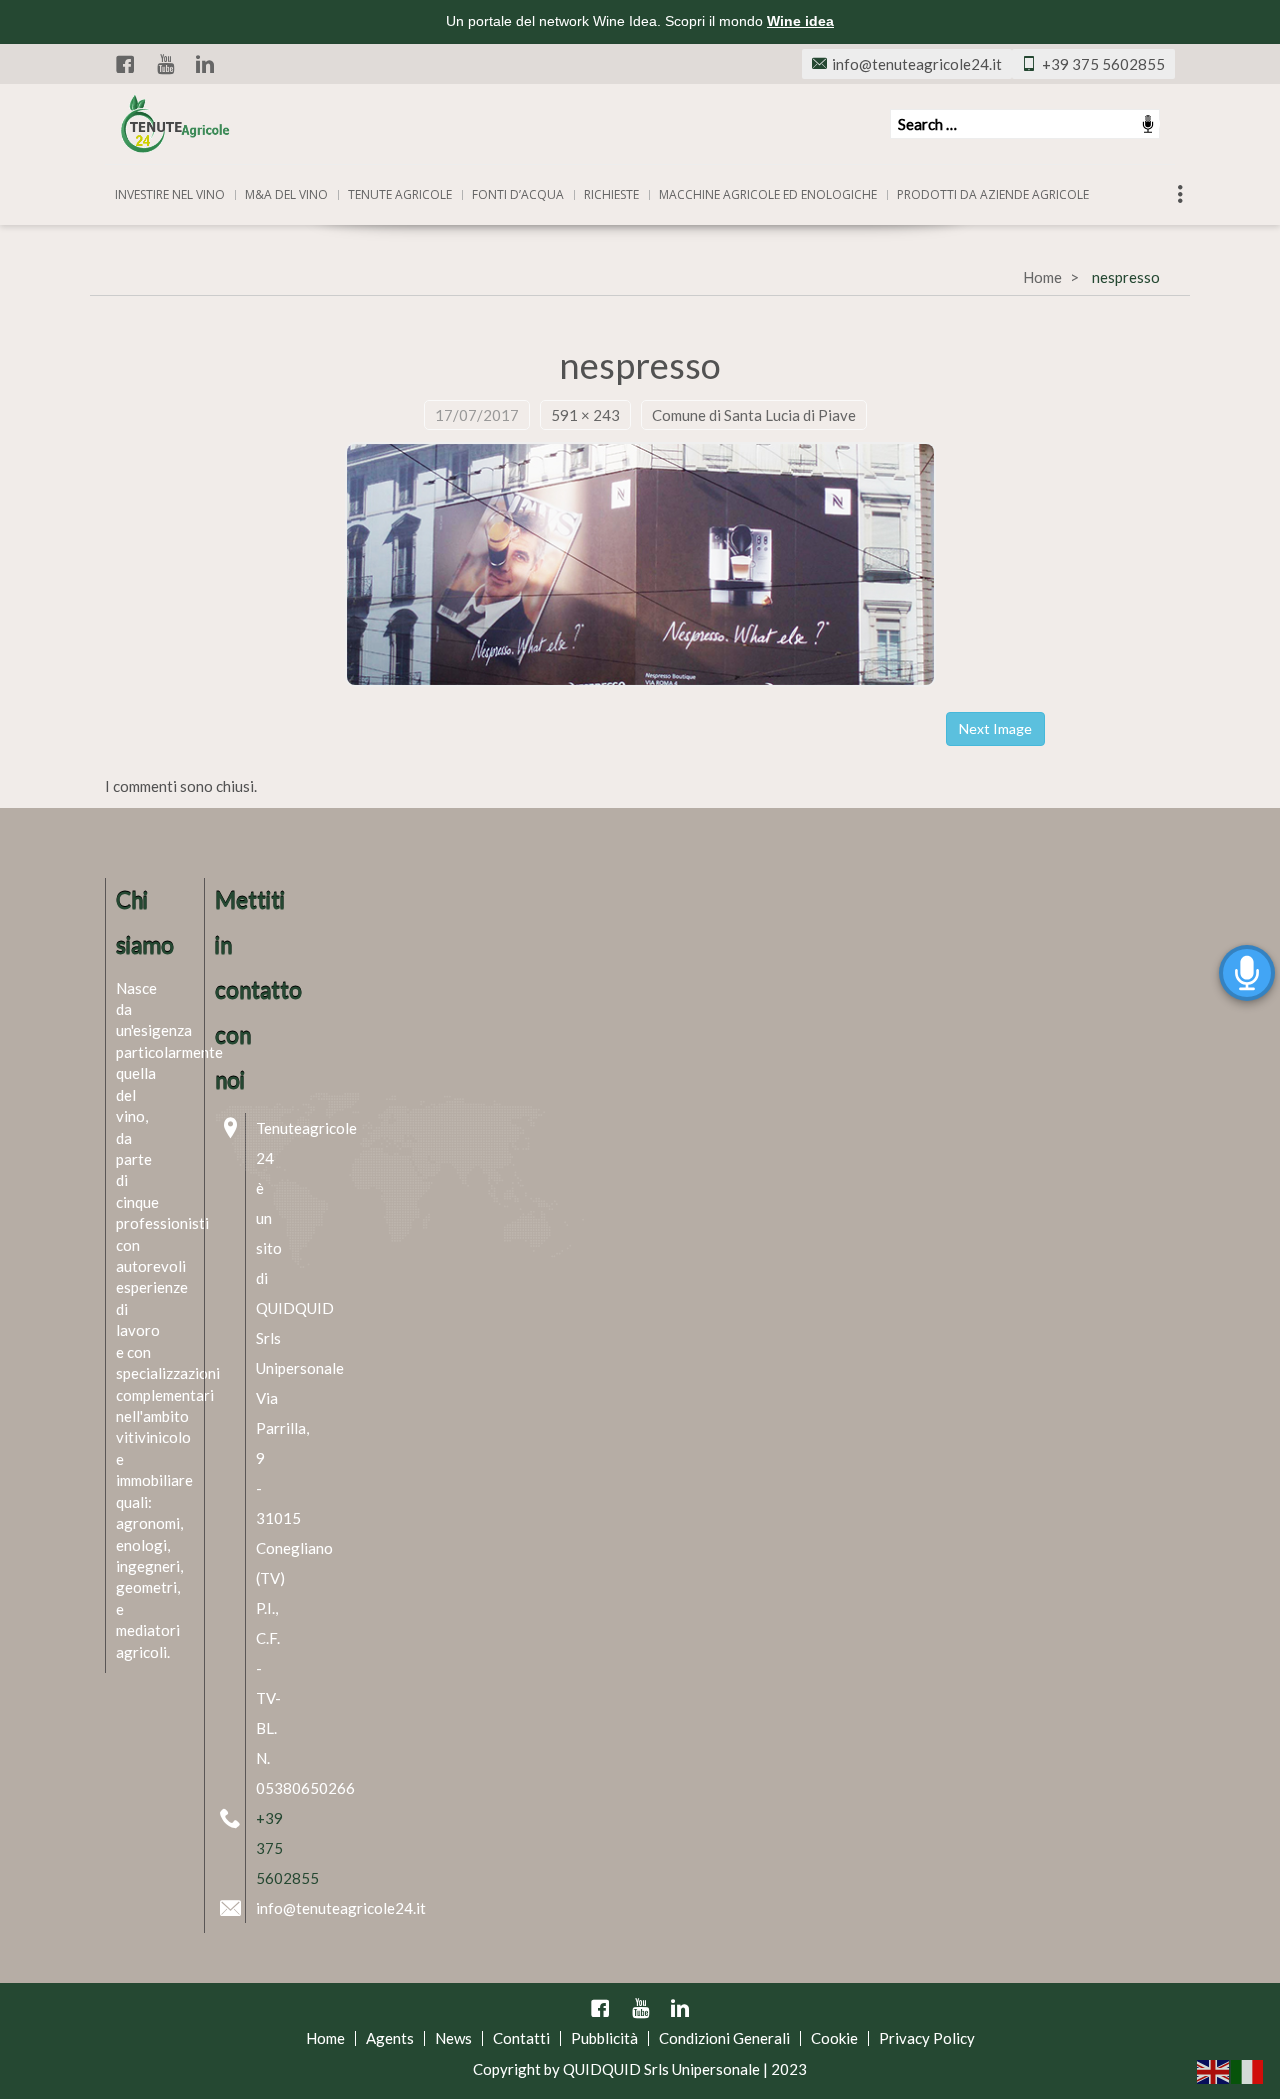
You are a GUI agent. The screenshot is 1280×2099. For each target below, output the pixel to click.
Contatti (521, 2038)
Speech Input (1148, 124)
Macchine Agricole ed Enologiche (768, 194)
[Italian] (1248, 2070)
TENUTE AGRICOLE (400, 194)
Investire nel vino (170, 194)
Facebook (125, 64)
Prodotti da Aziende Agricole (993, 194)
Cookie (834, 2038)
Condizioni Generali (724, 2038)
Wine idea (800, 21)
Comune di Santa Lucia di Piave (754, 415)
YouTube (165, 64)
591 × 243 (585, 415)
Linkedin (205, 64)
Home (1042, 277)
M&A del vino (286, 194)
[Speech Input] (1025, 124)
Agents (390, 2038)
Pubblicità (604, 2038)
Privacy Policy (927, 2038)
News (453, 2038)
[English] (1214, 2070)
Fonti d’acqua (518, 194)
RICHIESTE (611, 194)
